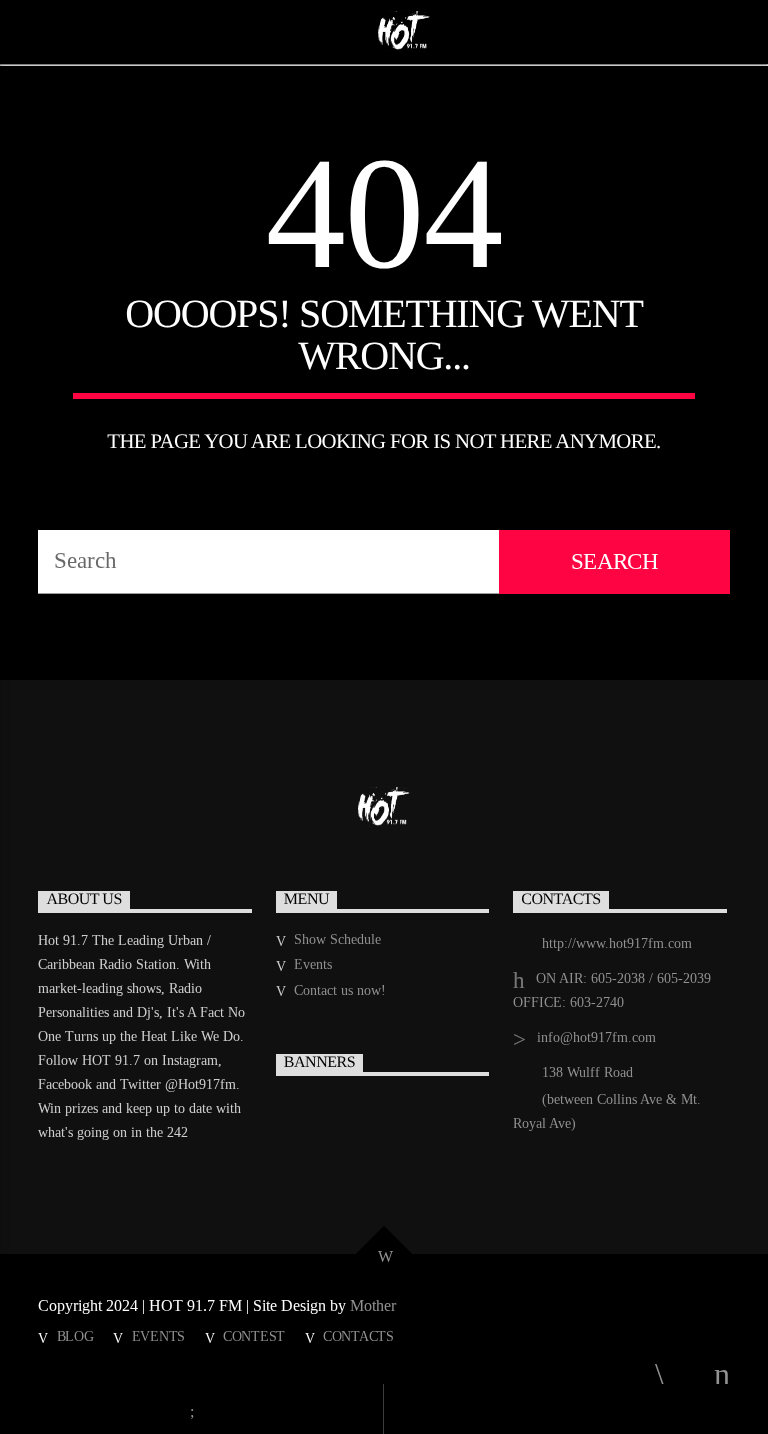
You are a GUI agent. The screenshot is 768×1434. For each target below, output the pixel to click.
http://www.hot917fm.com (617, 943)
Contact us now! (340, 990)
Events (313, 964)
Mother (375, 1305)
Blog (75, 1336)
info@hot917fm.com (596, 1037)
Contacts (358, 1336)
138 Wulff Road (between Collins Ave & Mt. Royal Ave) (607, 1098)
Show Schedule (337, 939)
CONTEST (254, 1336)
